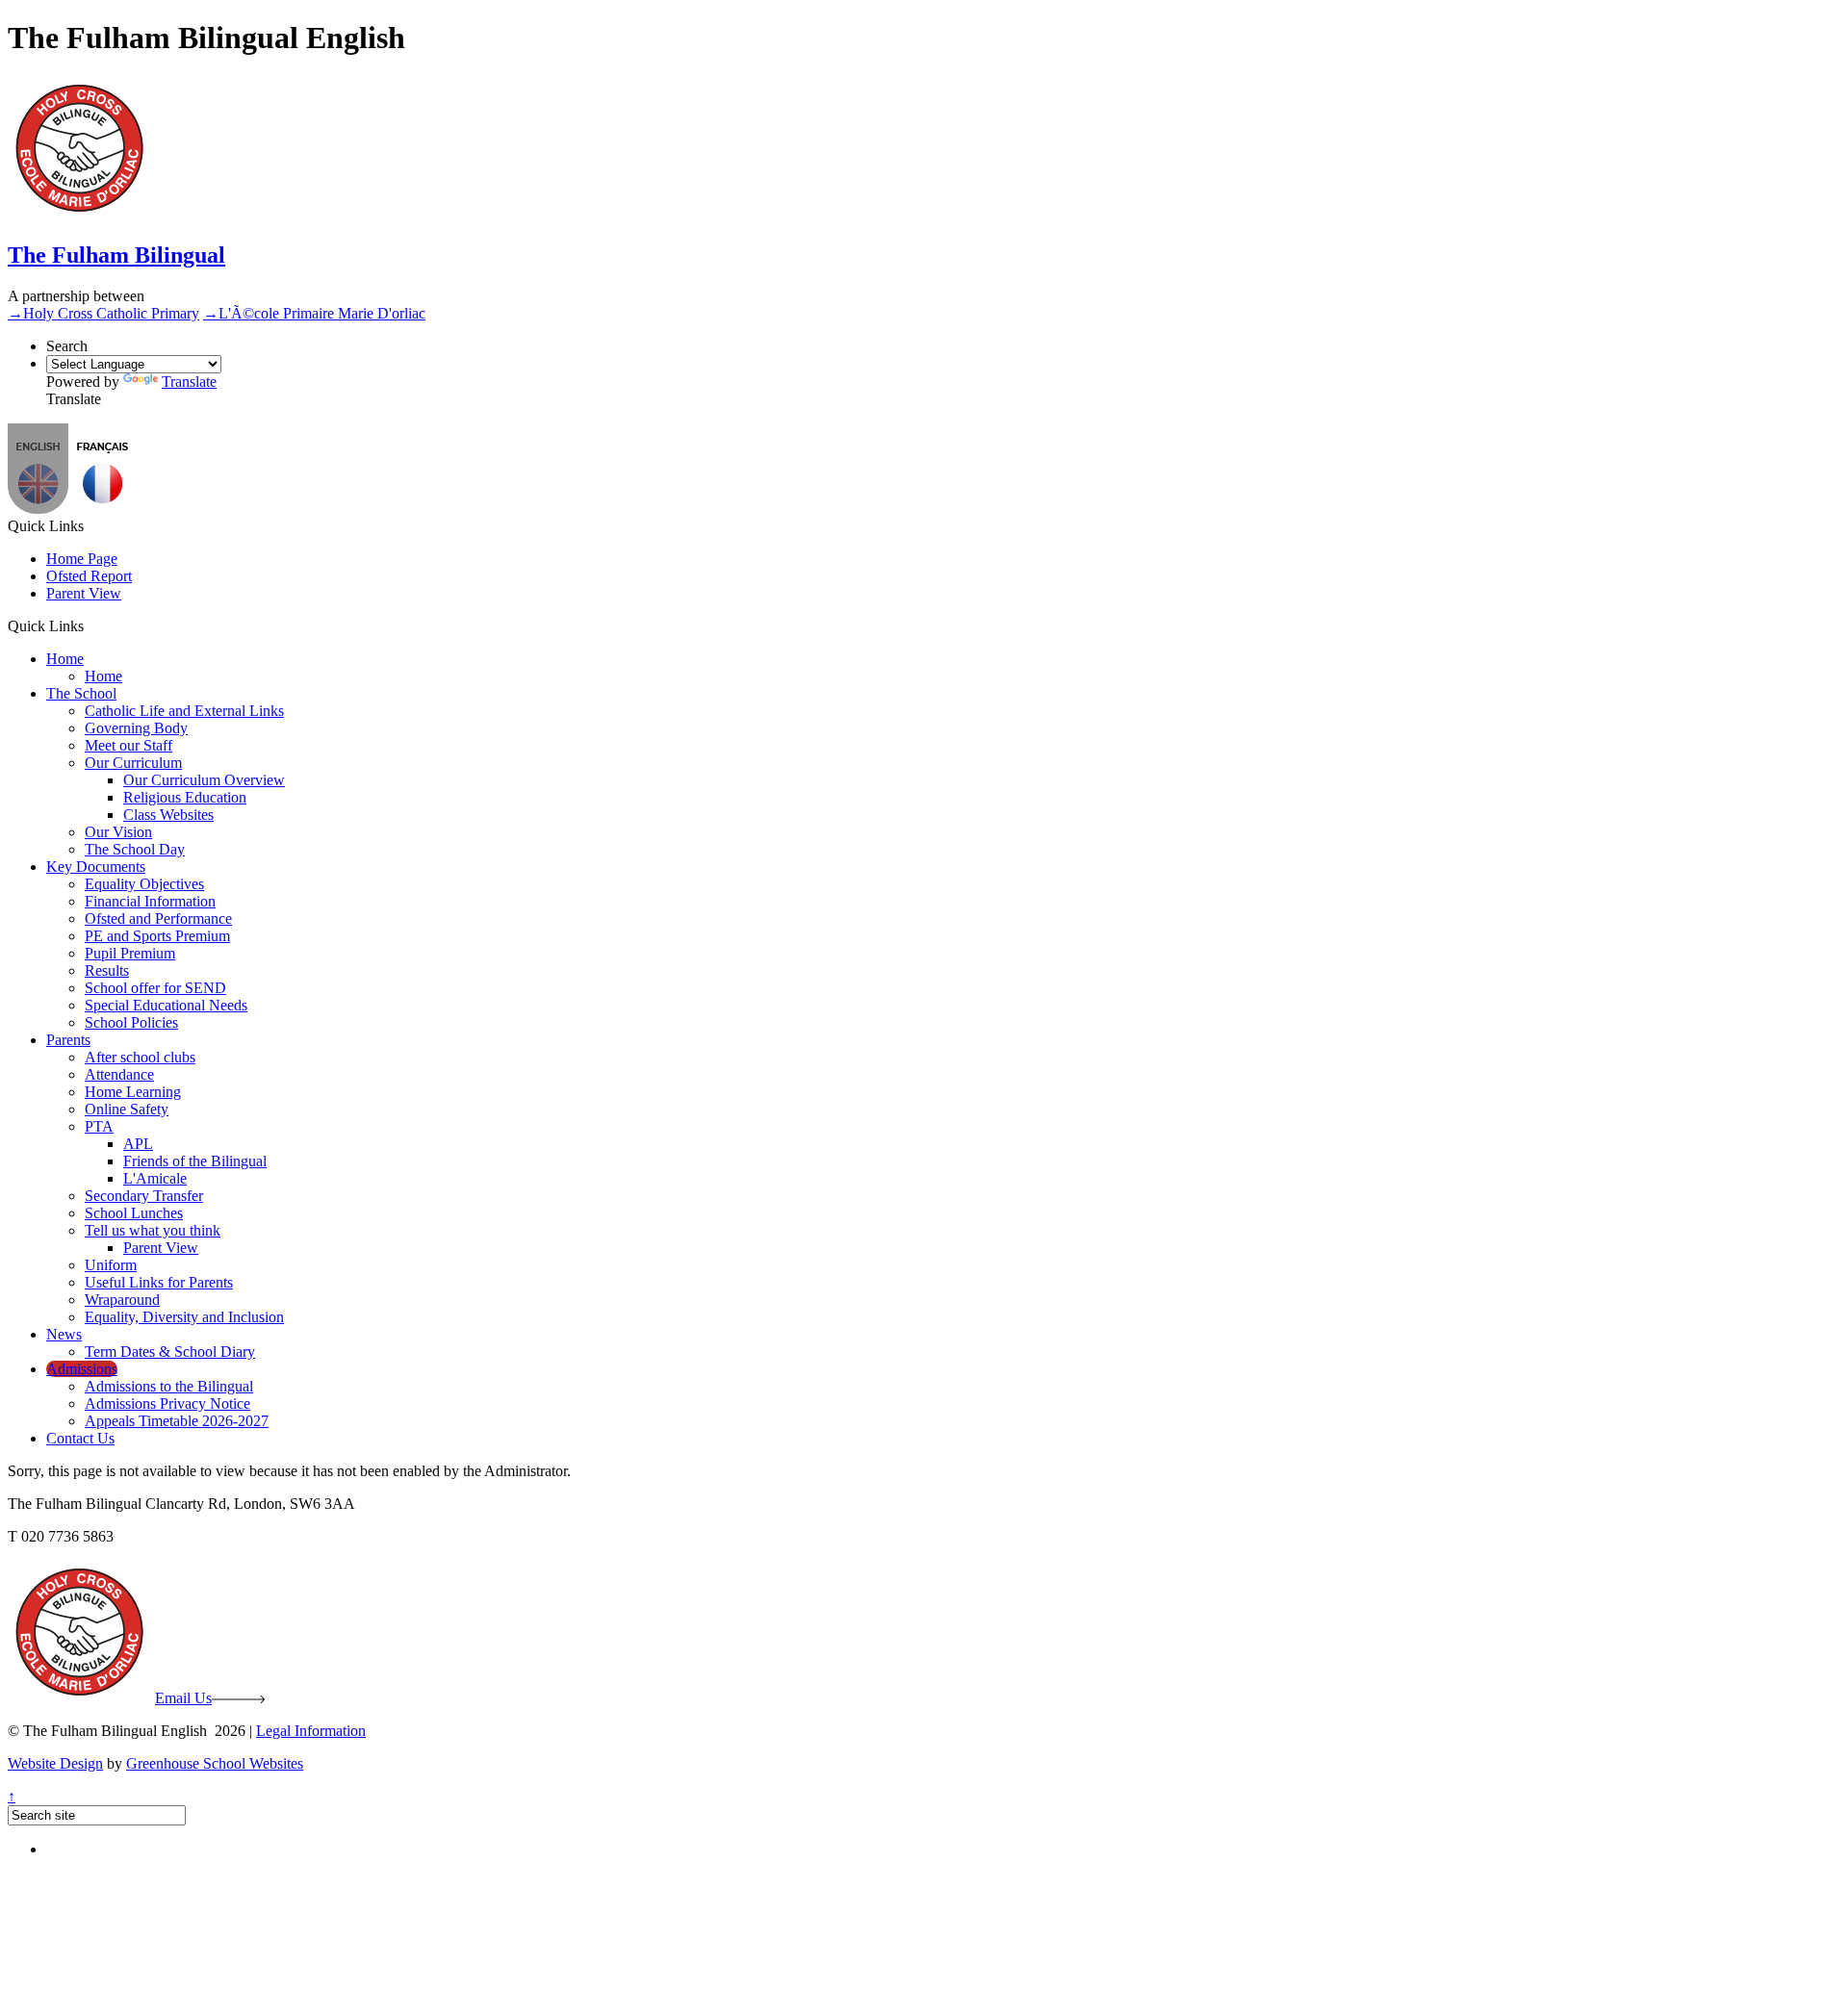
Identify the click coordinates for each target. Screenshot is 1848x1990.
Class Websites (168, 815)
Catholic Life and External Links (184, 711)
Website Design (55, 1763)
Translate (189, 382)
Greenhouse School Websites (215, 1763)
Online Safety (127, 1109)
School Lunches (134, 1213)
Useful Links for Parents (159, 1282)
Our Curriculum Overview (204, 780)
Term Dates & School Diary (170, 1352)
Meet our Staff (128, 745)
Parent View (84, 593)
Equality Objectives (144, 884)
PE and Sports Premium (157, 936)
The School (81, 693)
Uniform (111, 1265)
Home (65, 659)
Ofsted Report (89, 576)
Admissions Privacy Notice (167, 1403)
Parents (68, 1040)
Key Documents (96, 867)
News (64, 1334)
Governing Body (136, 728)
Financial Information (150, 901)
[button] (103, 509)
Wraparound (122, 1300)
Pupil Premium (130, 953)
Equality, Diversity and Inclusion (184, 1317)
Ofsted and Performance (158, 918)
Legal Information (311, 1731)
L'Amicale (155, 1178)
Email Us (183, 1698)
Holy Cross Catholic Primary (103, 313)
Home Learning (133, 1092)
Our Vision (118, 832)
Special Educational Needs (166, 1005)
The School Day (135, 849)
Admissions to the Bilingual (169, 1386)
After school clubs (140, 1057)
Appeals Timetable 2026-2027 (177, 1421)
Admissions (82, 1369)
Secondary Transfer (144, 1196)
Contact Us (80, 1438)
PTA (99, 1126)
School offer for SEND (155, 988)
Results (107, 970)
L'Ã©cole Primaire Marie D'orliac (314, 313)
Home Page (82, 559)
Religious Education (185, 797)
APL (138, 1144)
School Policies (131, 1022)
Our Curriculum (133, 763)
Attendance (119, 1074)
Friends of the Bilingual (195, 1161)
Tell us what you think (153, 1230)
